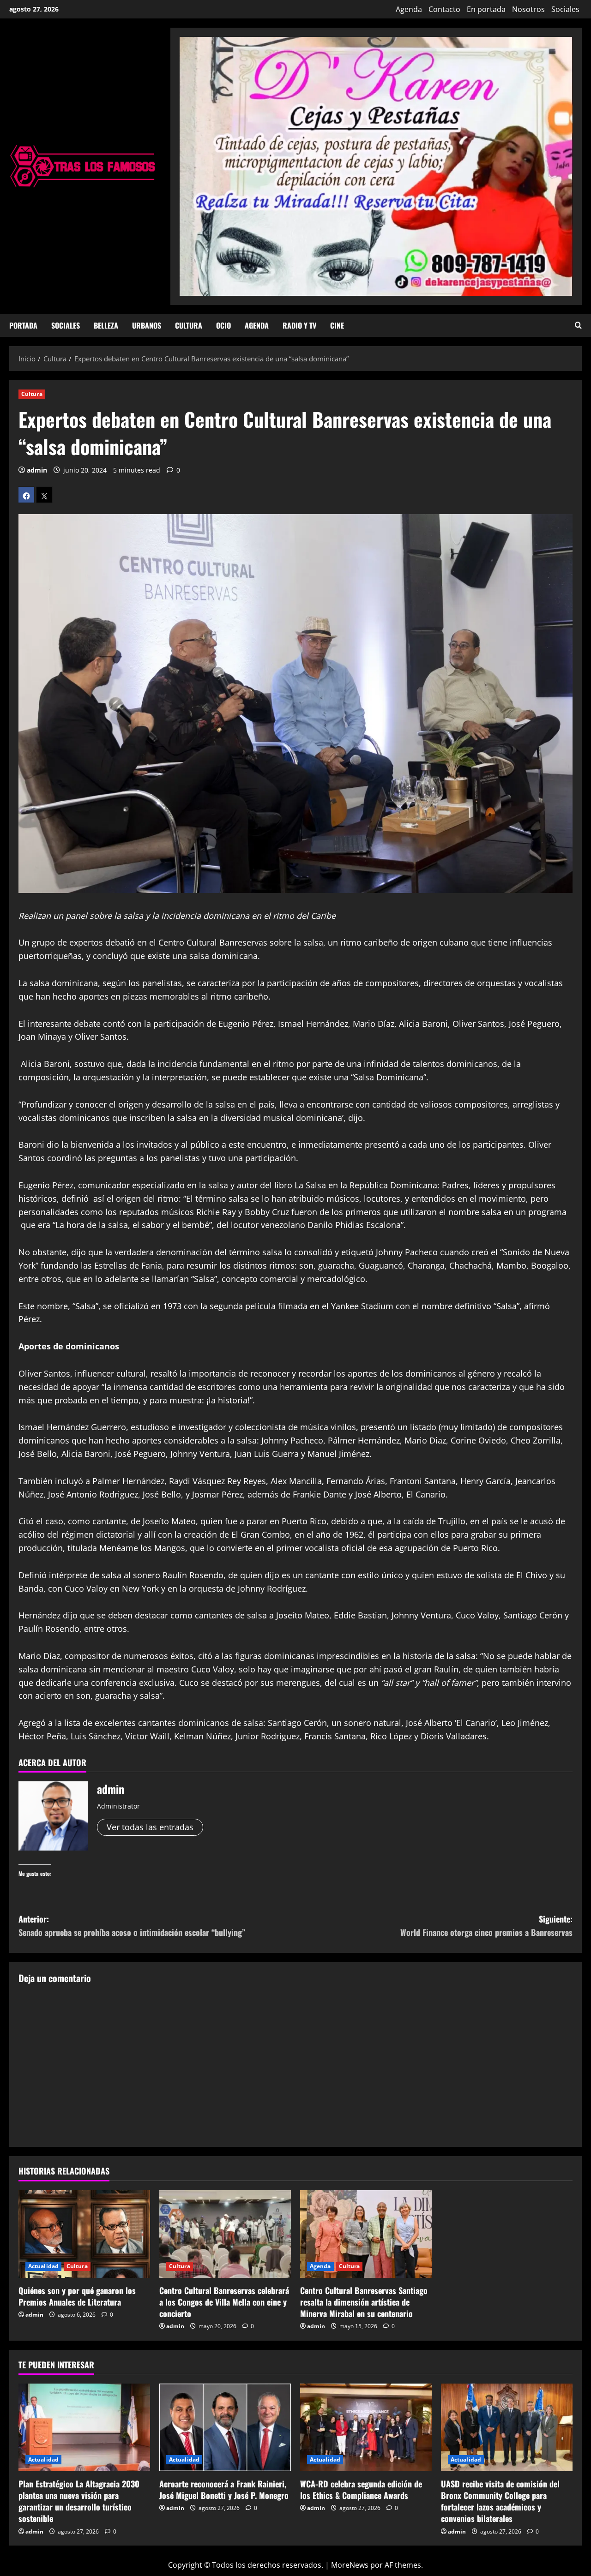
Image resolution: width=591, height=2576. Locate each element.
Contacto (444, 9)
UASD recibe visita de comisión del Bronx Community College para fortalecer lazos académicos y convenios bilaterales (500, 2501)
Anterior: (132, 1926)
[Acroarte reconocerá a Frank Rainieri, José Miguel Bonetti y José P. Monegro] (225, 2427)
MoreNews (350, 2565)
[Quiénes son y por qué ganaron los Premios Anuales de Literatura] (84, 2234)
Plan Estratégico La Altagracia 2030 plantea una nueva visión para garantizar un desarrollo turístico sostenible (79, 2501)
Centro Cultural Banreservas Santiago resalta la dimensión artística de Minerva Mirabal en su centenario (364, 2302)
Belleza (106, 325)
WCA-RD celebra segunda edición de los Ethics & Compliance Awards (361, 2489)
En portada (486, 9)
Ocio (223, 325)
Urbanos (147, 325)
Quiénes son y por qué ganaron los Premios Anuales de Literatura (77, 2296)
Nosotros (528, 9)
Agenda (409, 9)
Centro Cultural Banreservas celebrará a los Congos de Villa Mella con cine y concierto (224, 2302)
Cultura (189, 325)
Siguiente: (486, 1926)
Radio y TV (299, 325)
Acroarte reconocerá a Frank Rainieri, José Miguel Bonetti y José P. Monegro (224, 2489)
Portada (23, 325)
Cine (337, 325)
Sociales (565, 9)
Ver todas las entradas (150, 1827)
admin (37, 470)
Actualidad (43, 2266)
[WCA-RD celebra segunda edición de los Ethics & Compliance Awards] (366, 2427)
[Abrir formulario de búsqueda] (578, 326)
